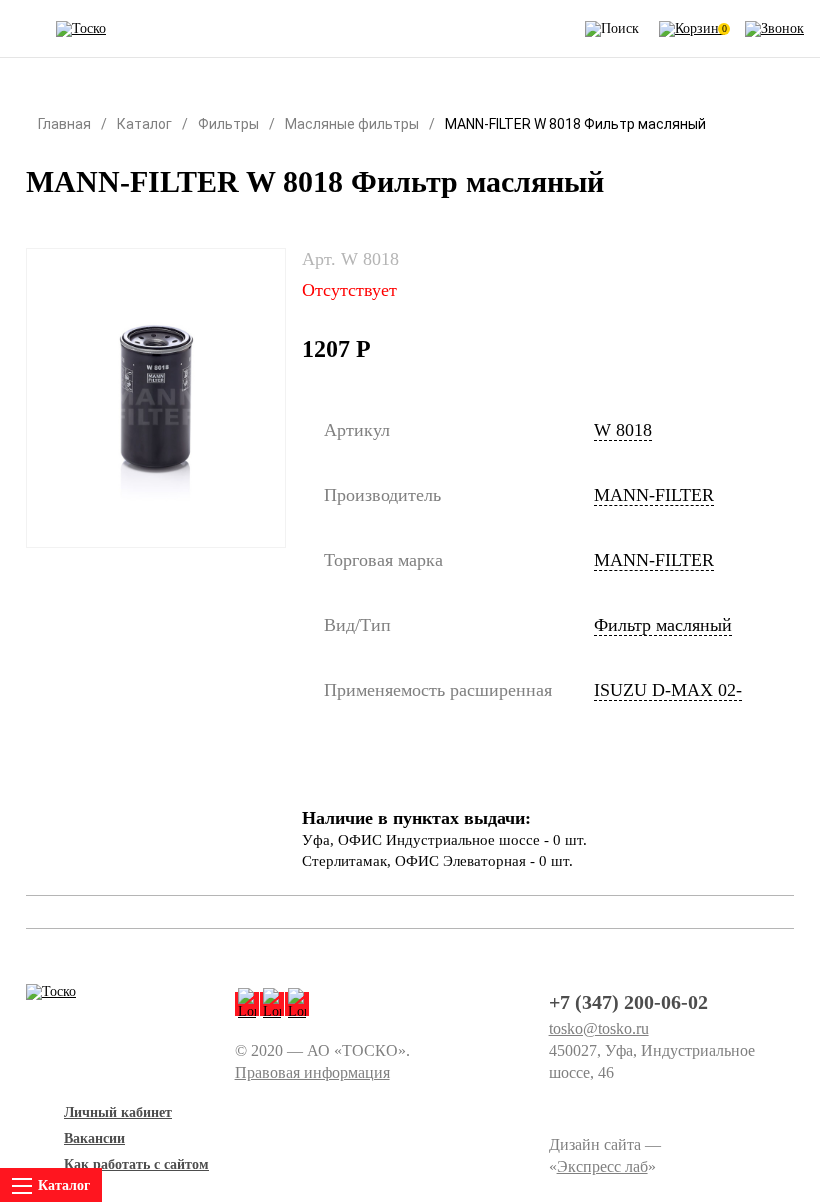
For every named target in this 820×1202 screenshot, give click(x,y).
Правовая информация (312, 1072)
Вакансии (94, 1138)
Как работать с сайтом (136, 1164)
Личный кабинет (118, 1112)
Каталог (144, 124)
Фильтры (228, 124)
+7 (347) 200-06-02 (628, 1002)
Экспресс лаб (602, 1166)
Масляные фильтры (352, 124)
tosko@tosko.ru (599, 1028)
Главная (64, 124)
